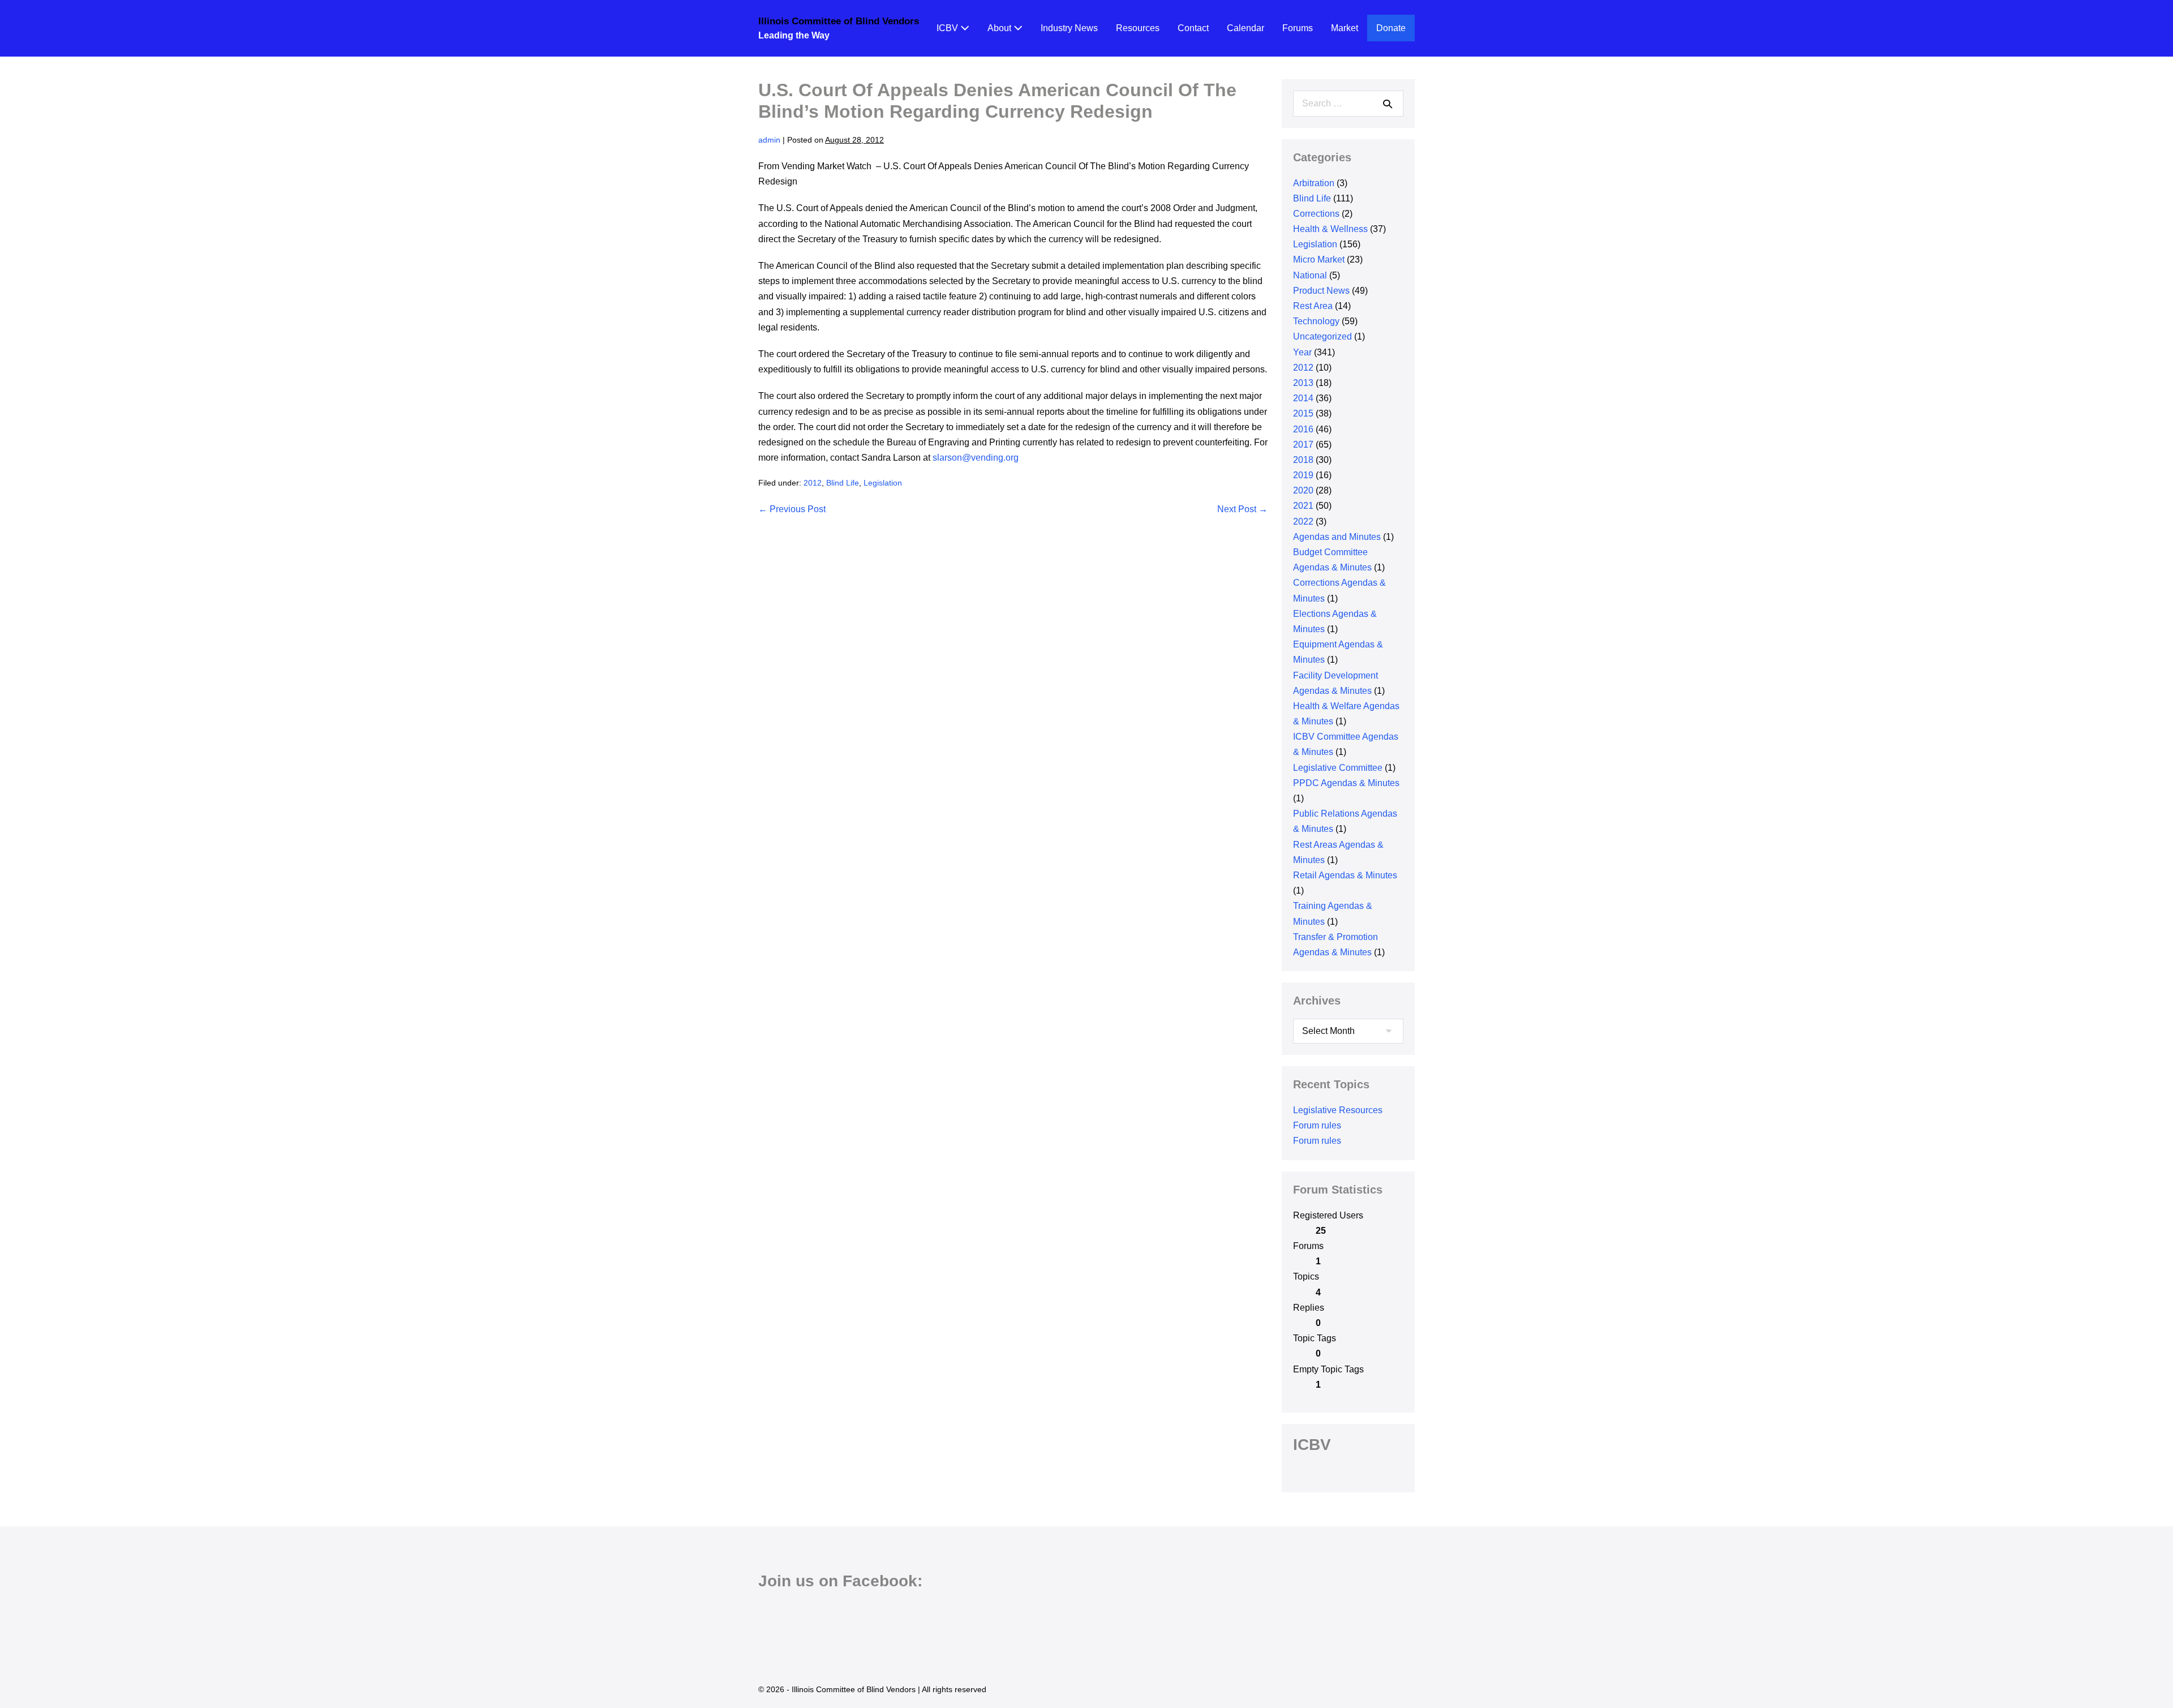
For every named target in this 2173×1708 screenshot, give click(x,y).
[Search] (1388, 104)
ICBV (948, 28)
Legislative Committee (1338, 768)
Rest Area (1313, 306)
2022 (1303, 522)
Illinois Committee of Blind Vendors (839, 21)
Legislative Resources (1338, 1110)
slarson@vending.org (976, 458)
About (1000, 28)
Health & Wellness (1330, 229)
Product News (1321, 291)
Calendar (1246, 28)
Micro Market (1319, 259)
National (1310, 275)
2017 (1303, 445)
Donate (1391, 28)
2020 (1303, 490)
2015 (1303, 413)
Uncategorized (1322, 336)
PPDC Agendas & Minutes (1346, 783)
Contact (1193, 28)
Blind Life (843, 483)
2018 (1303, 460)
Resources (1138, 28)
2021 (1303, 506)
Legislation (883, 483)
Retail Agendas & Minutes (1345, 875)
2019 (1303, 475)
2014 (1303, 398)
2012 (813, 483)
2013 (1303, 383)
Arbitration (1314, 183)
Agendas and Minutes (1337, 537)
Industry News (1069, 28)
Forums (1298, 28)
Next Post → (1242, 509)
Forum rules (1317, 1125)
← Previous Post (792, 509)
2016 (1303, 429)
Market (1345, 28)
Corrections (1316, 214)
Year (1302, 352)
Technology (1316, 321)
